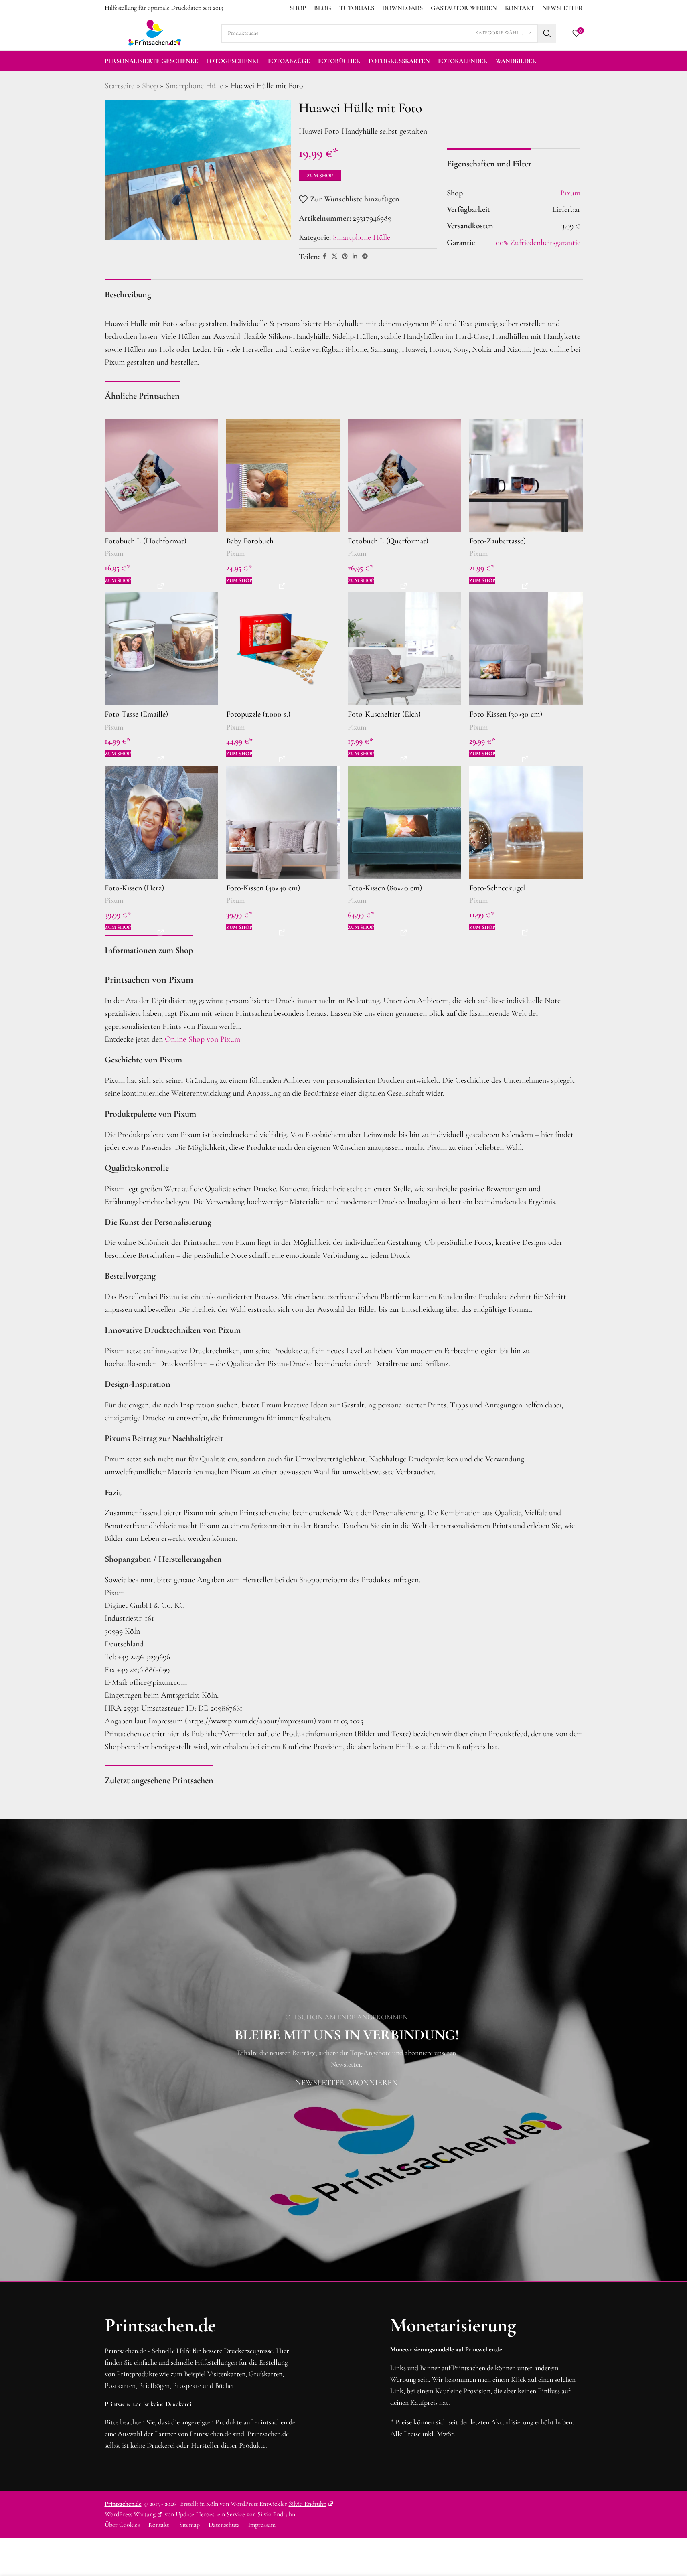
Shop (150, 86)
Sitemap (189, 2525)
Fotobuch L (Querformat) (388, 541)
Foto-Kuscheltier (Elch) (384, 714)
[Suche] (547, 33)
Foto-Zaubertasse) (498, 541)
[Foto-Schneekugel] (526, 822)
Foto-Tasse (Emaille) (136, 714)
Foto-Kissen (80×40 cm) (385, 888)
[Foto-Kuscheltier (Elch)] (404, 649)
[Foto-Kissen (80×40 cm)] (404, 822)
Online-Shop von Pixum (203, 1039)
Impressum (262, 2525)
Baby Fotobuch (250, 541)
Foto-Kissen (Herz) (134, 888)
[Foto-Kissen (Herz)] (161, 822)
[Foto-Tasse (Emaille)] (161, 649)
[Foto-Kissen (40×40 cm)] (283, 822)
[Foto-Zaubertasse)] (526, 475)
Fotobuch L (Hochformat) (146, 541)
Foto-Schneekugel (497, 888)
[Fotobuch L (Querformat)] (404, 475)
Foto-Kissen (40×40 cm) (263, 888)
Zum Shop (320, 176)
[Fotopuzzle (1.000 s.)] (283, 649)
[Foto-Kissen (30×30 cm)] (526, 649)
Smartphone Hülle (194, 86)
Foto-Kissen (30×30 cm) (506, 714)
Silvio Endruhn (308, 2504)
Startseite (120, 86)
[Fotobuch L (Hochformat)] (161, 475)
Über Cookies (122, 2525)
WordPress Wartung (130, 2514)
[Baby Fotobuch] (283, 475)
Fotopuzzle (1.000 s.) (258, 714)
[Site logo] (155, 32)
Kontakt (159, 2525)
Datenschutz (224, 2525)
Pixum (114, 553)
